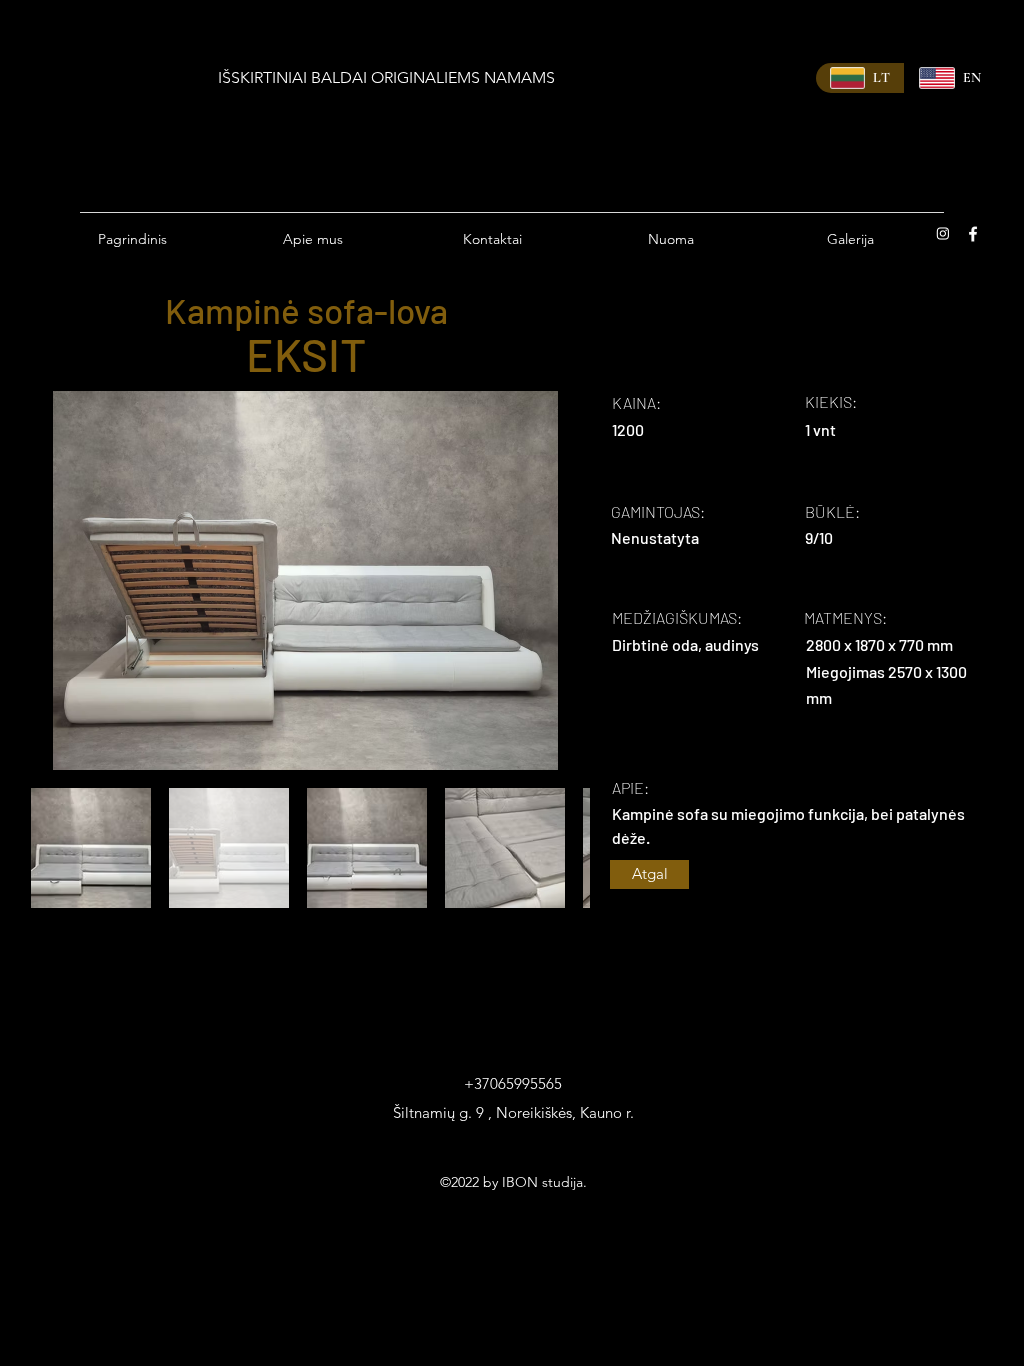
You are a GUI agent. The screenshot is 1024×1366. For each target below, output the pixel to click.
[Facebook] (973, 234)
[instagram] (943, 234)
